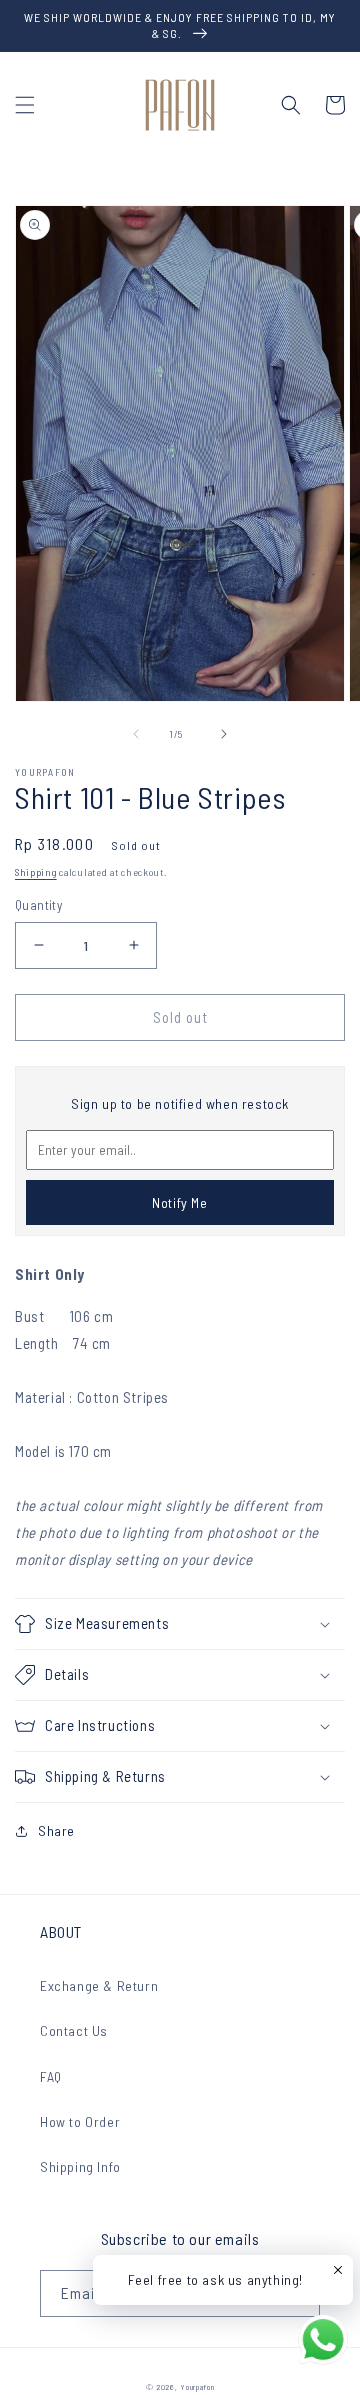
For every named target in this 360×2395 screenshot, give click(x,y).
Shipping (36, 872)
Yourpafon (197, 2387)
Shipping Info (80, 2166)
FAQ (51, 2076)
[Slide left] (136, 734)
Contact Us (74, 2030)
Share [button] (56, 1830)
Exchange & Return (99, 1985)
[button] (25, 105)
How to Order (80, 2121)
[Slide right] (224, 734)
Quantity (38, 905)
